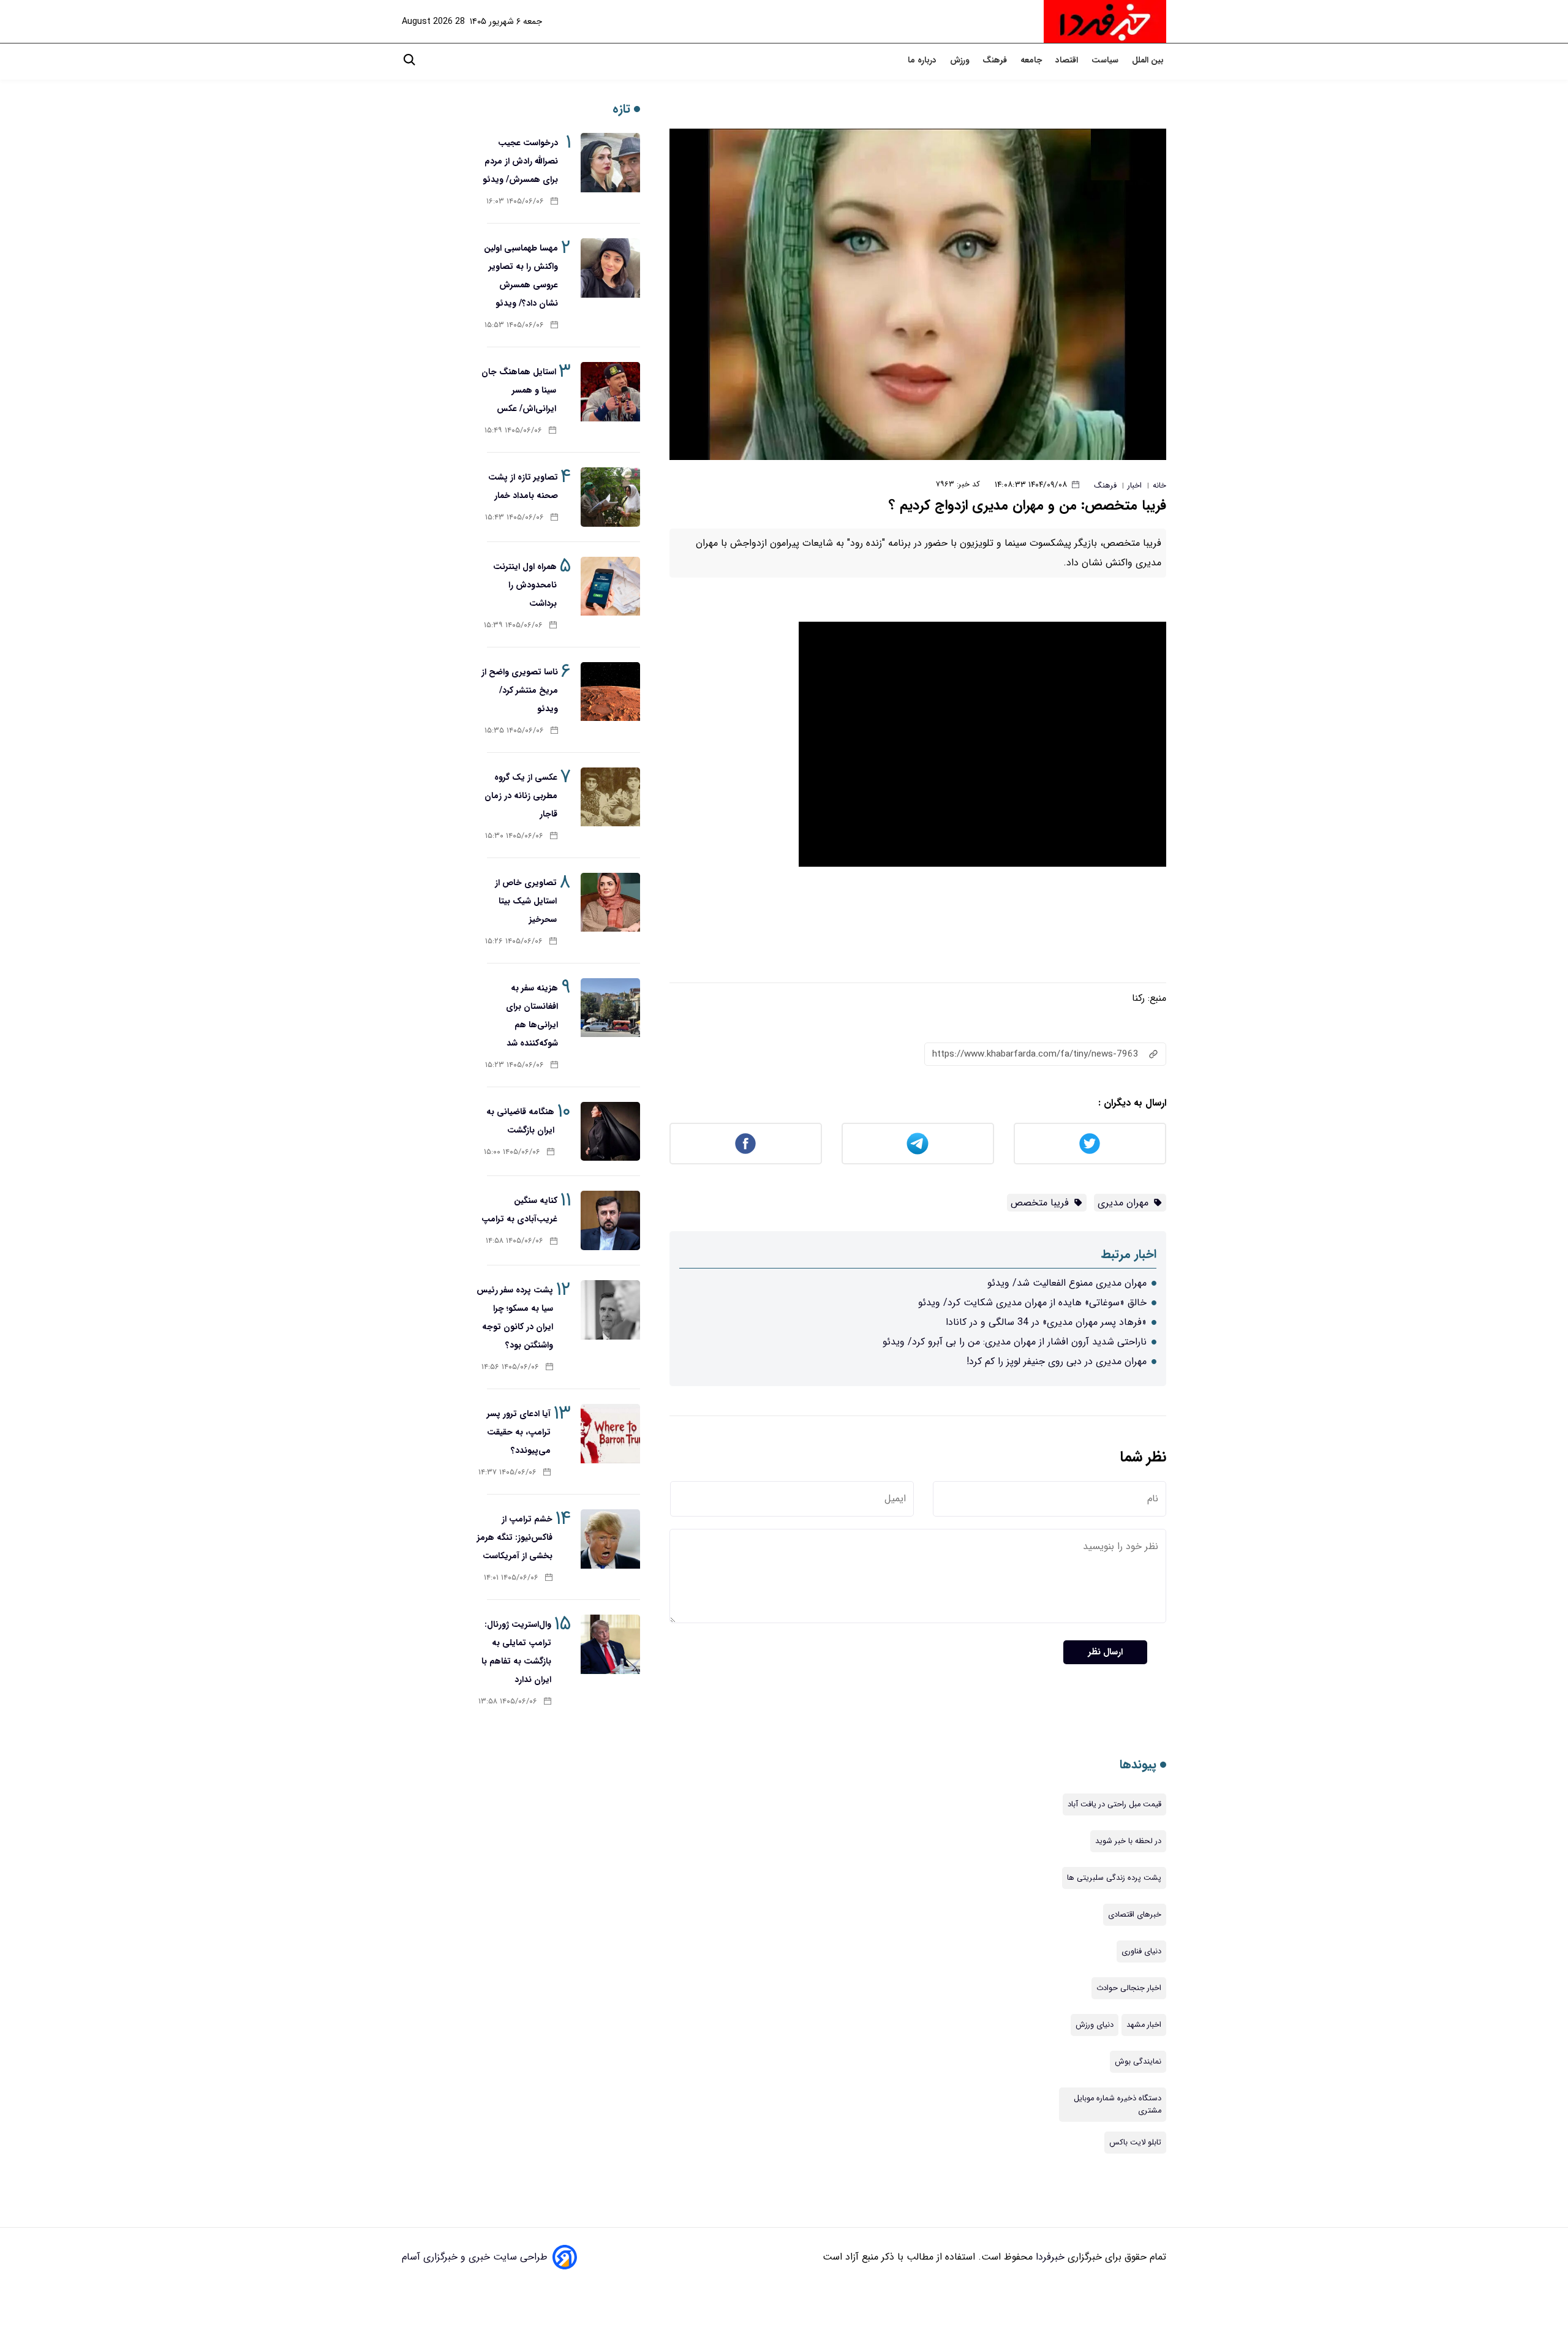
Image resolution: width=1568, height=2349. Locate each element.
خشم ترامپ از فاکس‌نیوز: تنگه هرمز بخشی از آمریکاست (515, 1537)
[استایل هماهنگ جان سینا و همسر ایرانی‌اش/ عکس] (610, 392)
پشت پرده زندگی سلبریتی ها (1114, 1878)
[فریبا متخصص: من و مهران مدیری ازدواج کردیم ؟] (918, 294)
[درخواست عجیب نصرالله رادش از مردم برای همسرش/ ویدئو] (610, 163)
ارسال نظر (1105, 1652)
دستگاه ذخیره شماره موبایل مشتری (1118, 2105)
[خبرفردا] (1105, 21)
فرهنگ (996, 60)
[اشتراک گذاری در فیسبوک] (746, 1144)
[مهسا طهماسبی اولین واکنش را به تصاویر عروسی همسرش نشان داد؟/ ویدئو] (610, 268)
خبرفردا (1049, 2257)
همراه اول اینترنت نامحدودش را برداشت (525, 585)
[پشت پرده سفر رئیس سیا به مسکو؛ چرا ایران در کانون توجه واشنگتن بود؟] (610, 1310)
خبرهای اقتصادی (1135, 1915)
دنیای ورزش (1095, 2025)
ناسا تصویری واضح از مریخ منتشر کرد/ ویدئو (520, 690)
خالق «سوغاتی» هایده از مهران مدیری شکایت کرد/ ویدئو (1032, 1303)
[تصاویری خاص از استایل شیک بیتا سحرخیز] (610, 903)
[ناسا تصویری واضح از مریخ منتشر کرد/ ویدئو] (610, 692)
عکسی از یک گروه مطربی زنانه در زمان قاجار (521, 796)
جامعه (1032, 60)
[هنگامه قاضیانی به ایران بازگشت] (610, 1132)
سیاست (1106, 60)
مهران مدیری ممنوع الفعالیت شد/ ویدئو (1067, 1283)
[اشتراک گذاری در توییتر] (1090, 1144)
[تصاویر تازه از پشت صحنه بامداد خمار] (610, 497)
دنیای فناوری (1141, 1951)
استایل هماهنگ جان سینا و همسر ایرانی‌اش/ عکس (519, 390)
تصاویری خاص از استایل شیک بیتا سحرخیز (526, 901)
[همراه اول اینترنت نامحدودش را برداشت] (610, 586)
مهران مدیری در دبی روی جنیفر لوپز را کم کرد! (1057, 1361)
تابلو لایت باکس (1135, 2143)
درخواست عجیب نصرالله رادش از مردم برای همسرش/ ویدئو (520, 161)
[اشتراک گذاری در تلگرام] (918, 1144)
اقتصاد (1068, 60)
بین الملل (1149, 60)
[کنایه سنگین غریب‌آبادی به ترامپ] (610, 1220)
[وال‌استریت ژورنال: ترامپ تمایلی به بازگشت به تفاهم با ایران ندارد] (610, 1644)
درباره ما (923, 60)
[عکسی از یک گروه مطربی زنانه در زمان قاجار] (610, 797)
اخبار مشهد (1144, 2025)
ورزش (961, 60)
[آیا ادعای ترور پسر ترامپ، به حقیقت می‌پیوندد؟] (610, 1434)
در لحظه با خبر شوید (1128, 1841)
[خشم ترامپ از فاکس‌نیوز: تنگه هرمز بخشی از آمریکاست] (610, 1539)
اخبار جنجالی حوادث (1129, 1988)
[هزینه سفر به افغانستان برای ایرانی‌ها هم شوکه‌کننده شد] (610, 1008)
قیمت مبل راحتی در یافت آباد (1114, 1804)
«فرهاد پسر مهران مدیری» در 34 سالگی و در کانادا (1046, 1322)
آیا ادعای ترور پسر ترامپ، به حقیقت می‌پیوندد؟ (519, 1432)
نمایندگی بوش (1138, 2062)
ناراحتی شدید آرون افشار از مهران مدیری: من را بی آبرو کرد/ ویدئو (1015, 1342)
